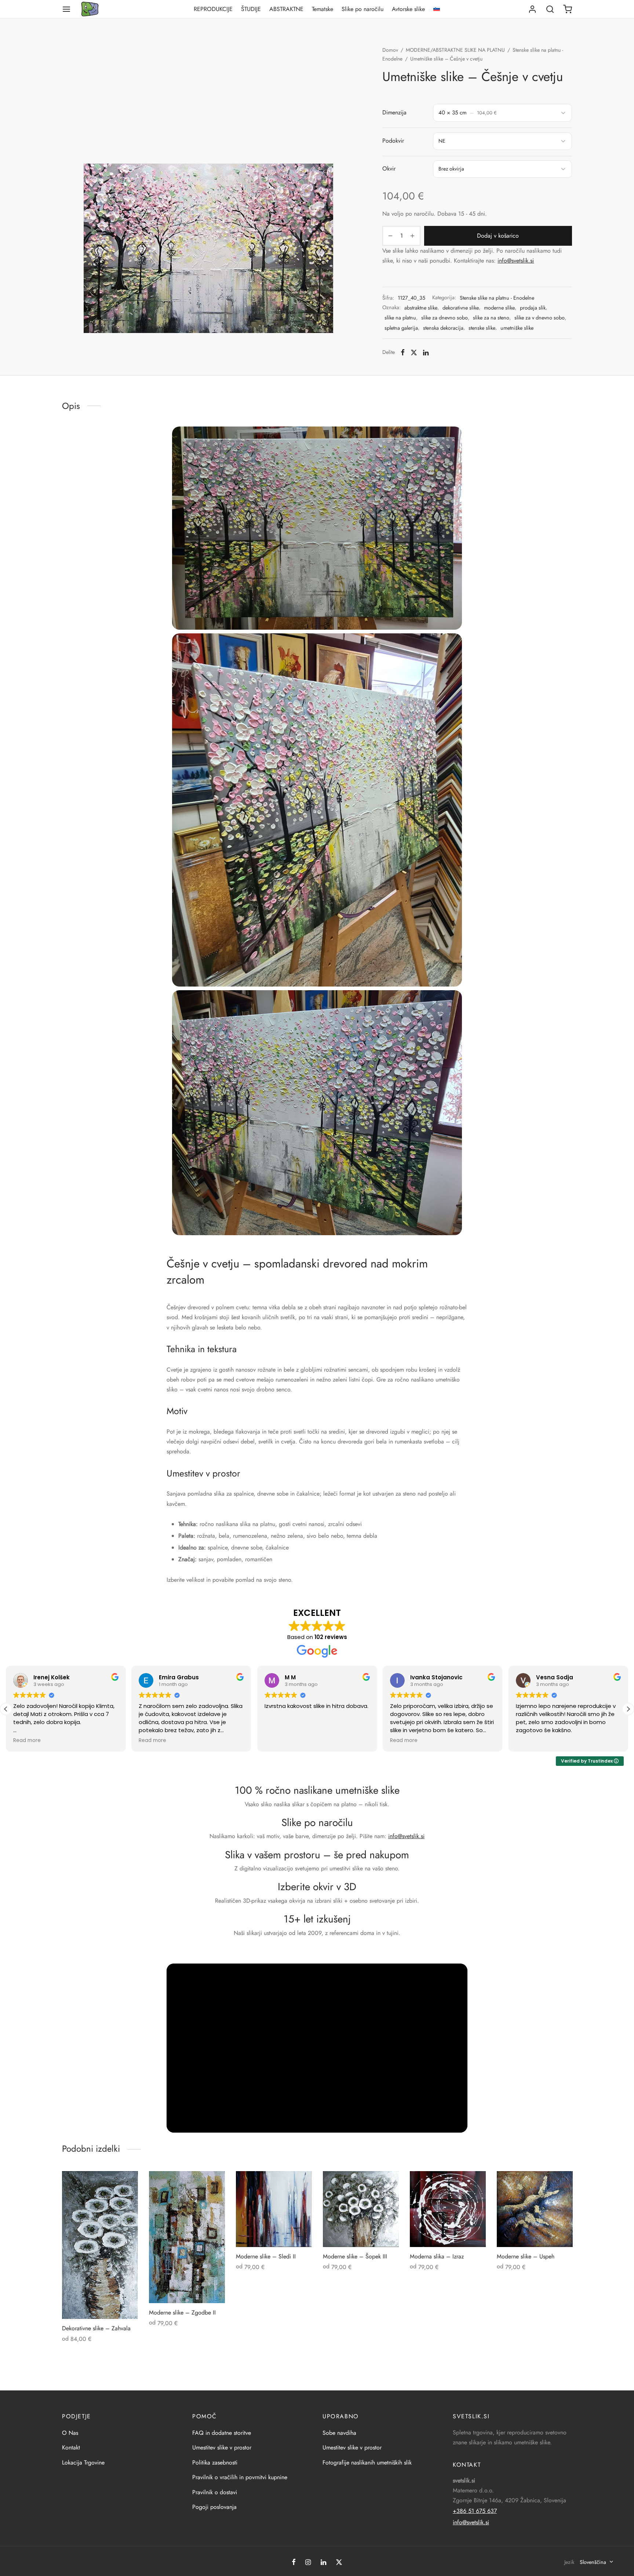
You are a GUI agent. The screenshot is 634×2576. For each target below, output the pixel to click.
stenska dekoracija (443, 328)
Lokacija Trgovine (83, 2462)
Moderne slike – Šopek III (355, 2256)
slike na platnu (400, 318)
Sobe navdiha (339, 2433)
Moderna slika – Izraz (437, 2256)
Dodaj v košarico (498, 236)
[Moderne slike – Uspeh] (535, 2209)
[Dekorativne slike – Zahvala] (100, 2245)
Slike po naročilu (362, 9)
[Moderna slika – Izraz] (448, 2209)
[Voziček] (568, 9)
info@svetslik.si (516, 261)
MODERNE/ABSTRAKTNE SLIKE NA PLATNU (455, 50)
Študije (251, 9)
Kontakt (71, 2447)
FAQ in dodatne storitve (222, 2433)
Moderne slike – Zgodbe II (182, 2312)
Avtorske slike (408, 9)
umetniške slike (517, 328)
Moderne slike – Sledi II (266, 2256)
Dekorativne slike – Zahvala (96, 2328)
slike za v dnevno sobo (540, 318)
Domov (390, 50)
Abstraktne (286, 9)
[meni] (66, 9)
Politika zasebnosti (215, 2462)
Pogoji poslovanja (214, 2507)
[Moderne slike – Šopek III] (361, 2209)
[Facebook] (403, 352)
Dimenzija (394, 112)
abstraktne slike (421, 308)
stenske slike (482, 328)
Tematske (323, 9)
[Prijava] (532, 9)
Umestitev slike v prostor (222, 2447)
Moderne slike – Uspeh (526, 2256)
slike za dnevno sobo (444, 318)
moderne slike (499, 308)
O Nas (70, 2433)
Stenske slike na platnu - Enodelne (497, 298)
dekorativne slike (461, 308)
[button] (6, 1709)
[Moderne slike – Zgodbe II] (187, 2237)
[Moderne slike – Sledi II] (274, 2209)
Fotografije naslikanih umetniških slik (367, 2462)
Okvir (389, 169)
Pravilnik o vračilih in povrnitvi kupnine (240, 2477)
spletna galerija (401, 328)
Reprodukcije (213, 9)
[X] (414, 352)
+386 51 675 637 (475, 2511)
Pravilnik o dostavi (215, 2492)
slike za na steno (491, 318)
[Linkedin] (426, 352)
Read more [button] (27, 1741)
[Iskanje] (550, 9)
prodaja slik (533, 308)
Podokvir (393, 141)
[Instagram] (308, 2563)
